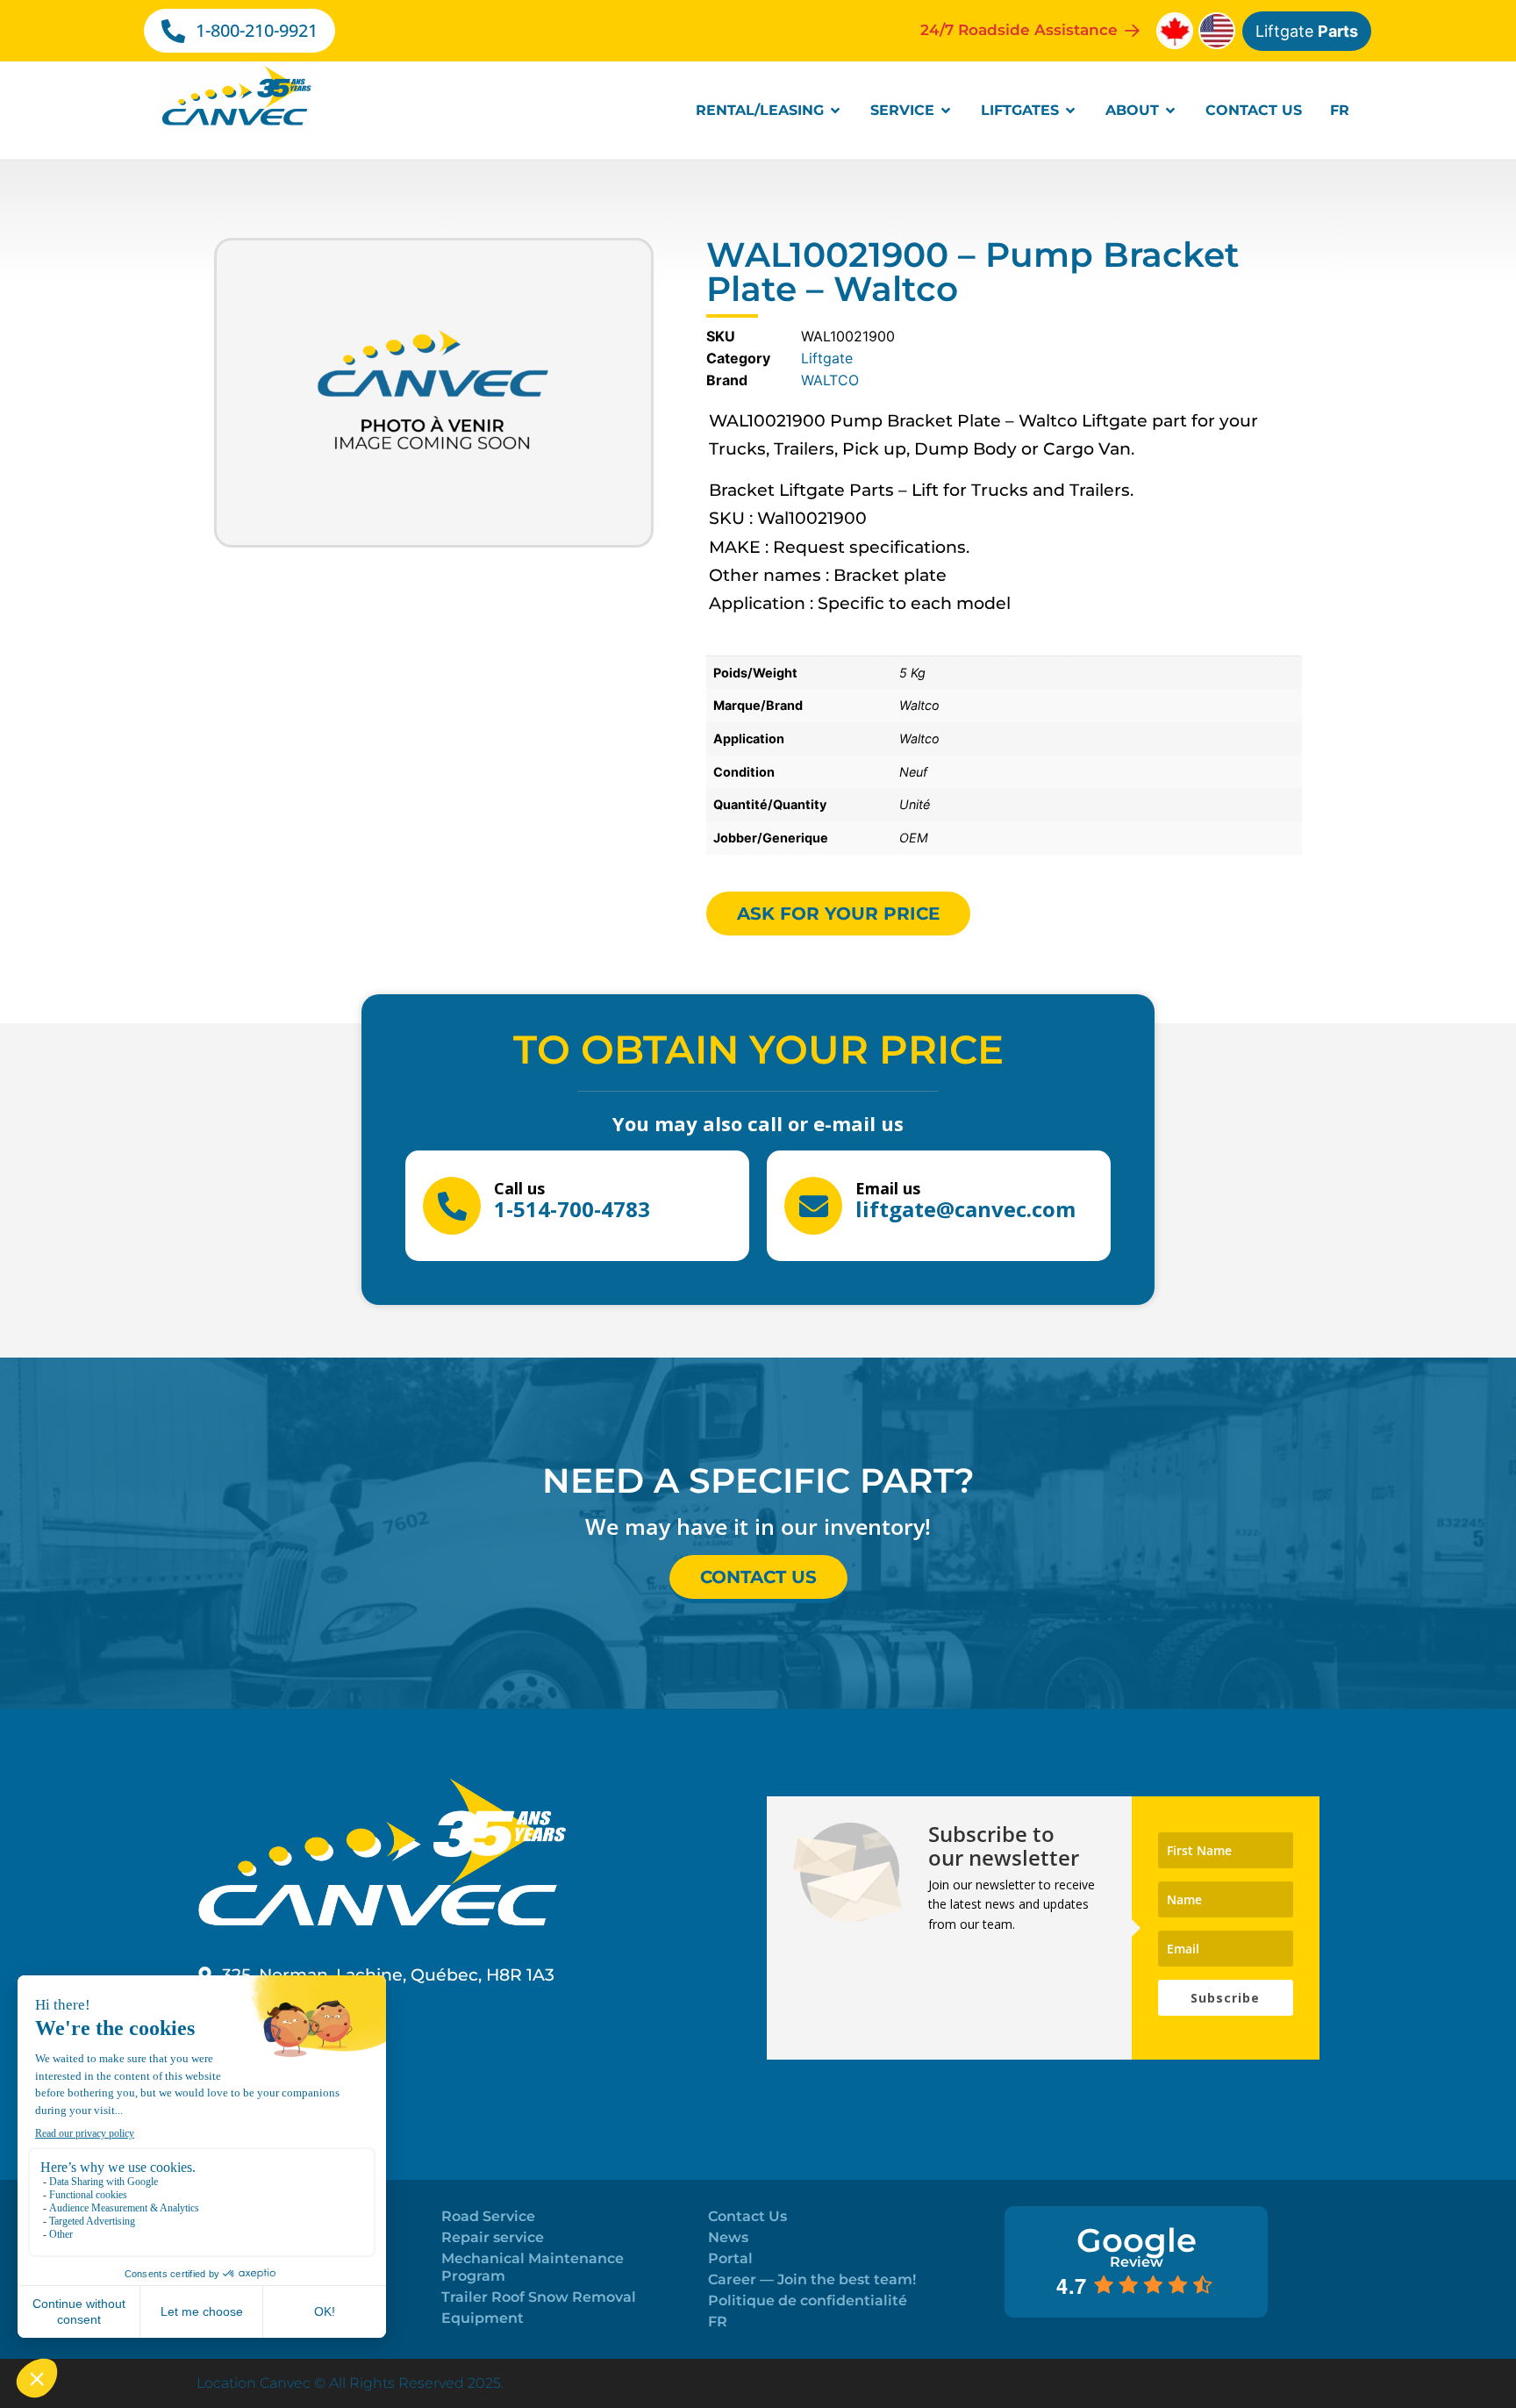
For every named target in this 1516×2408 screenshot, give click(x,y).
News (728, 2237)
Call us (519, 1188)
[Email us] (813, 1206)
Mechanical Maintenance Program (533, 2267)
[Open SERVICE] (946, 111)
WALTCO (830, 380)
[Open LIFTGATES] (1070, 111)
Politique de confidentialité (808, 2300)
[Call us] (452, 1206)
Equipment (483, 2318)
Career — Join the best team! (812, 2279)
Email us (888, 1188)
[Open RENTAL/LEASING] (835, 111)
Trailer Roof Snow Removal (539, 2297)
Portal (730, 2258)
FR (718, 2322)
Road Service (488, 2216)
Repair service (493, 2237)
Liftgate (1307, 31)
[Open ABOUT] (1170, 111)
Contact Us (747, 2216)
